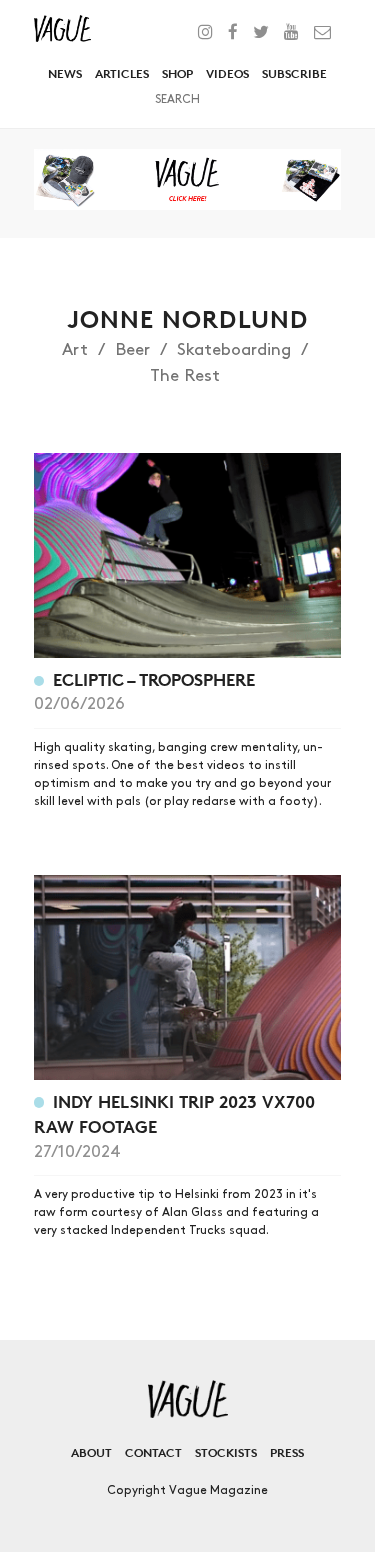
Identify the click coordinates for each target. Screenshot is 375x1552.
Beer (132, 350)
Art (75, 350)
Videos (227, 73)
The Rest (185, 376)
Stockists (226, 1452)
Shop (177, 73)
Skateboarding (234, 350)
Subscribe (294, 73)
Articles (122, 73)
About (91, 1452)
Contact (153, 1452)
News (65, 73)
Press (287, 1452)
